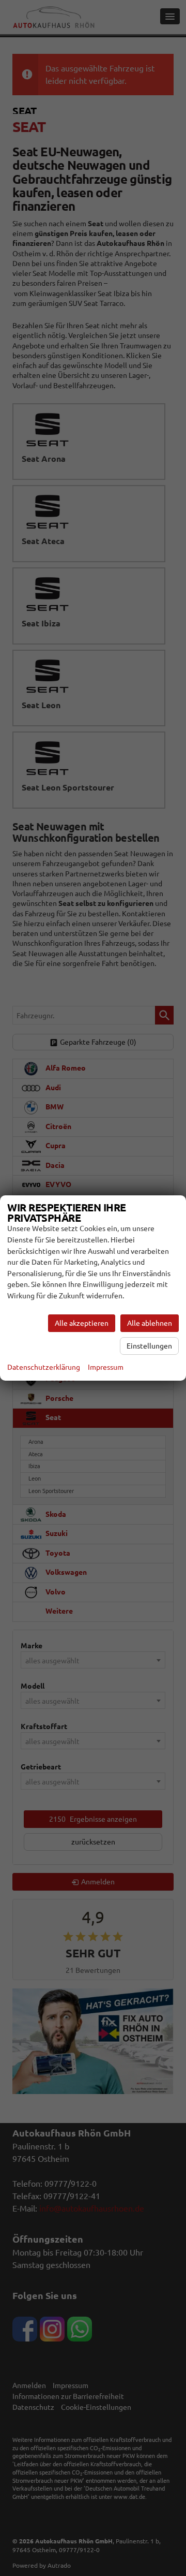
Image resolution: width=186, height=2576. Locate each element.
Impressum (106, 1367)
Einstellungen (149, 1346)
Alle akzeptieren (82, 1323)
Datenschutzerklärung (44, 1367)
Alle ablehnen (150, 1323)
